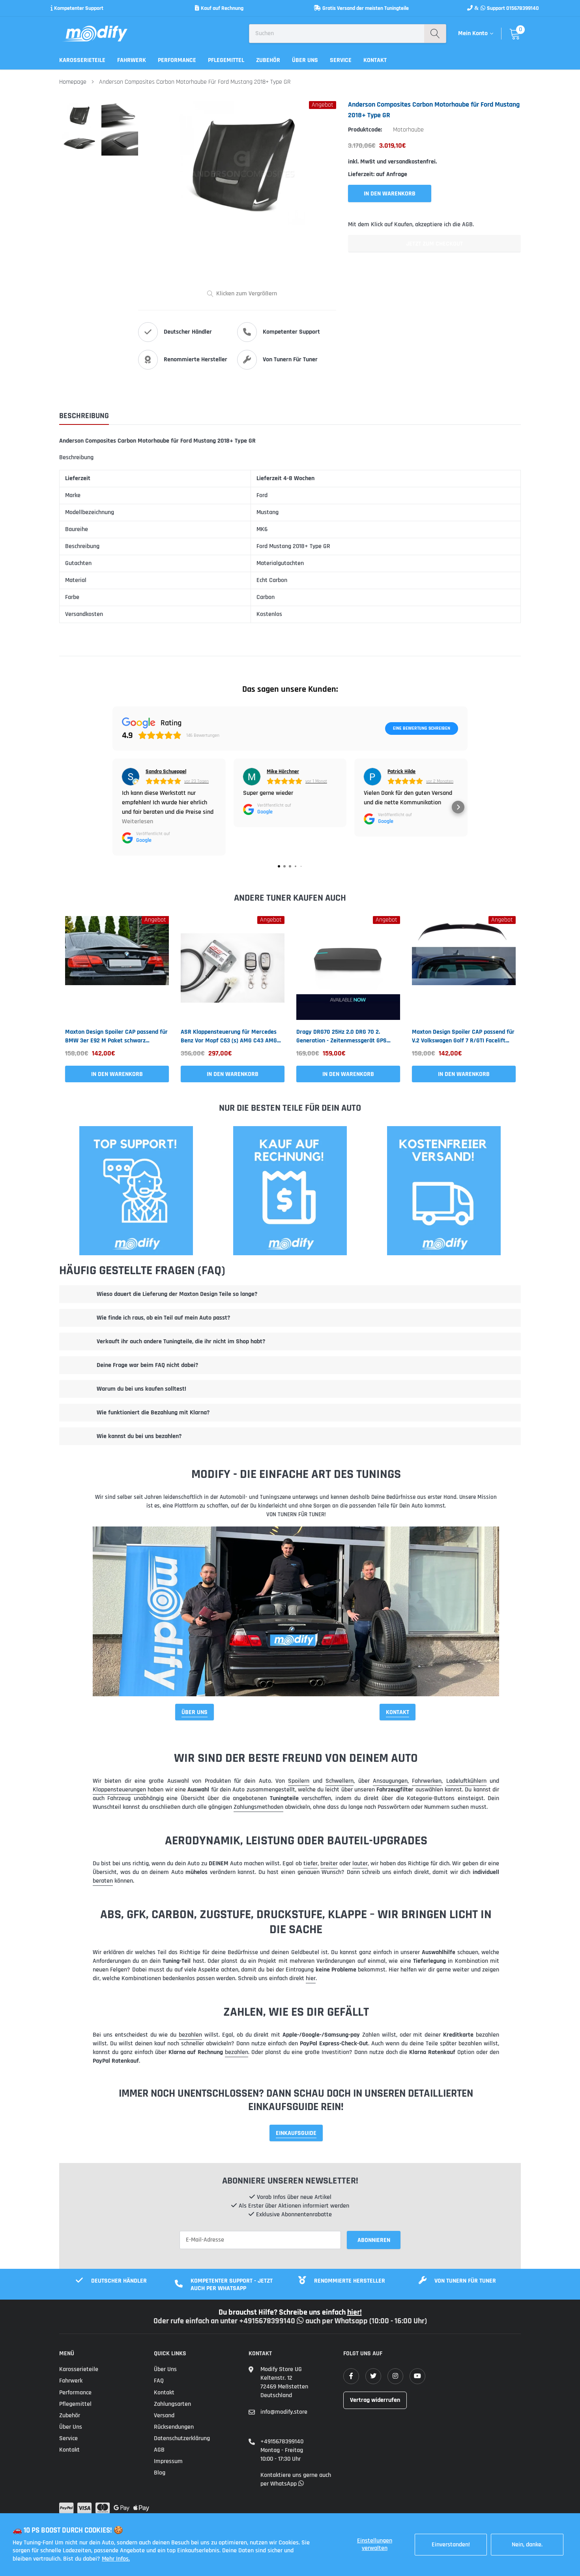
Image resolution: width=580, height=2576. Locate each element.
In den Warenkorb (117, 1074)
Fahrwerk (132, 60)
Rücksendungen (174, 2427)
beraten (103, 1881)
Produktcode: (365, 130)
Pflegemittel (226, 60)
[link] (117, 968)
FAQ (159, 2381)
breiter (329, 1863)
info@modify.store (284, 2412)
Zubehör (268, 60)
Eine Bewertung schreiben (422, 728)
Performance (177, 60)
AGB (159, 2450)
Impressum (168, 2461)
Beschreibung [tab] (84, 416)
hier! (355, 2312)
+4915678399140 (282, 2442)
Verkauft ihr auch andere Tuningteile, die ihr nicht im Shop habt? (181, 1342)
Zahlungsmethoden (258, 1807)
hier (311, 1978)
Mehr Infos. (116, 2559)
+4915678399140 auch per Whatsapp (304, 2321)
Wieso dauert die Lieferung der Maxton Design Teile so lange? (177, 1294)
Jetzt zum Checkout (434, 244)
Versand (164, 2415)
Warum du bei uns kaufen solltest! (141, 1389)
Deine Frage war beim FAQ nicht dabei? (147, 1365)
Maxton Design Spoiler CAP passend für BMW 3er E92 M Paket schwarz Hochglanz (116, 1036)
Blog (160, 2473)
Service (341, 60)
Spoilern (299, 1781)
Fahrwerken (427, 1781)
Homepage (73, 82)
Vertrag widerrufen (375, 2400)
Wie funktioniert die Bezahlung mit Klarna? (153, 1413)
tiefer (311, 1863)
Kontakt (375, 60)
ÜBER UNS (195, 1712)
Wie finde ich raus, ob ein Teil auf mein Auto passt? (163, 1318)
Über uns (305, 60)
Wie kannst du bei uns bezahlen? (139, 1436)
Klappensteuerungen (119, 1790)
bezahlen (190, 2035)
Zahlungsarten (172, 2404)
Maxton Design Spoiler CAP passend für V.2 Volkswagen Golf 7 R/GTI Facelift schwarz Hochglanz (463, 1036)
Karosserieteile (82, 60)
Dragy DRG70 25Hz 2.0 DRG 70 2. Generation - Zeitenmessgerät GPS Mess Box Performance (341, 1036)
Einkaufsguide (296, 2133)
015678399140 (523, 8)
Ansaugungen (390, 1781)
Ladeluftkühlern (466, 1781)
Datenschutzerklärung (182, 2438)
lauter (360, 1863)
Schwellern (340, 1781)
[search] (435, 34)
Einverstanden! (451, 2545)
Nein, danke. (527, 2545)
